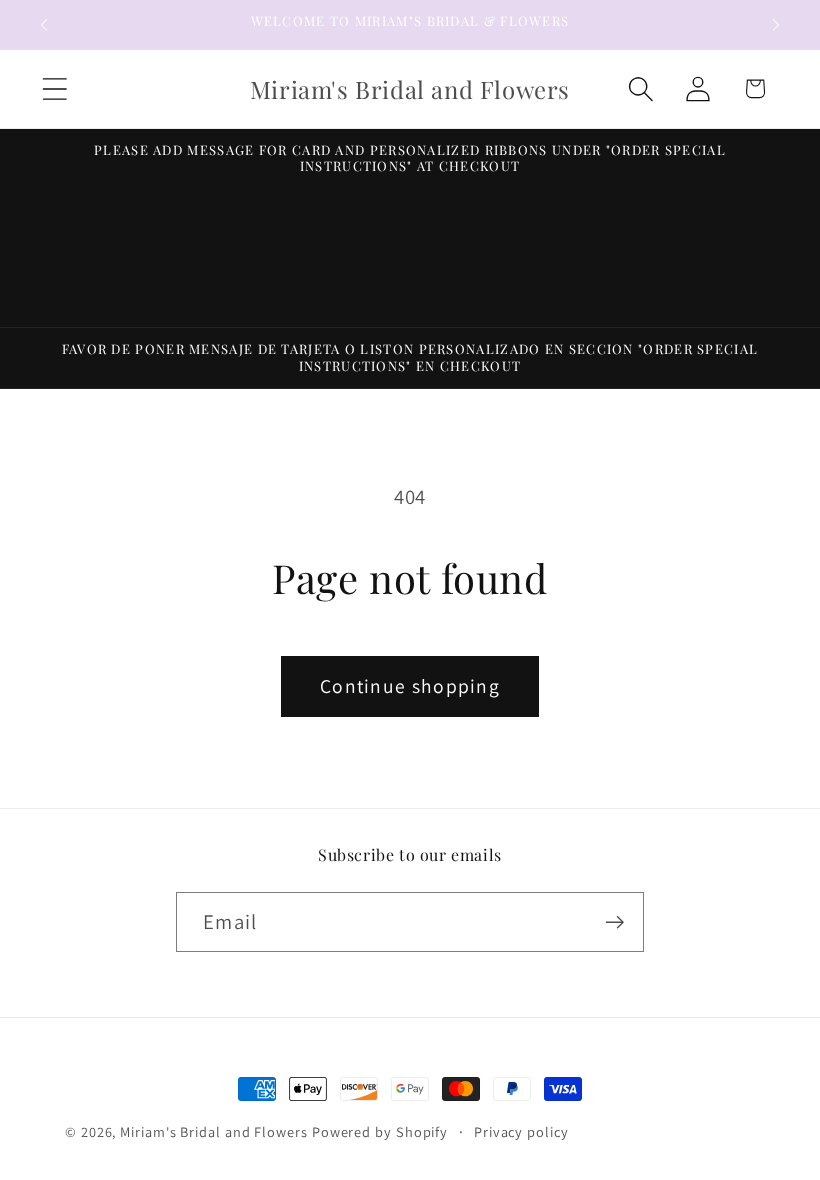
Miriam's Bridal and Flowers (214, 1131)
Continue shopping (410, 686)
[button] (54, 88)
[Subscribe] (614, 922)
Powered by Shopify (380, 1131)
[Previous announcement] (44, 25)
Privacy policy (521, 1131)
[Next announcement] (776, 25)
